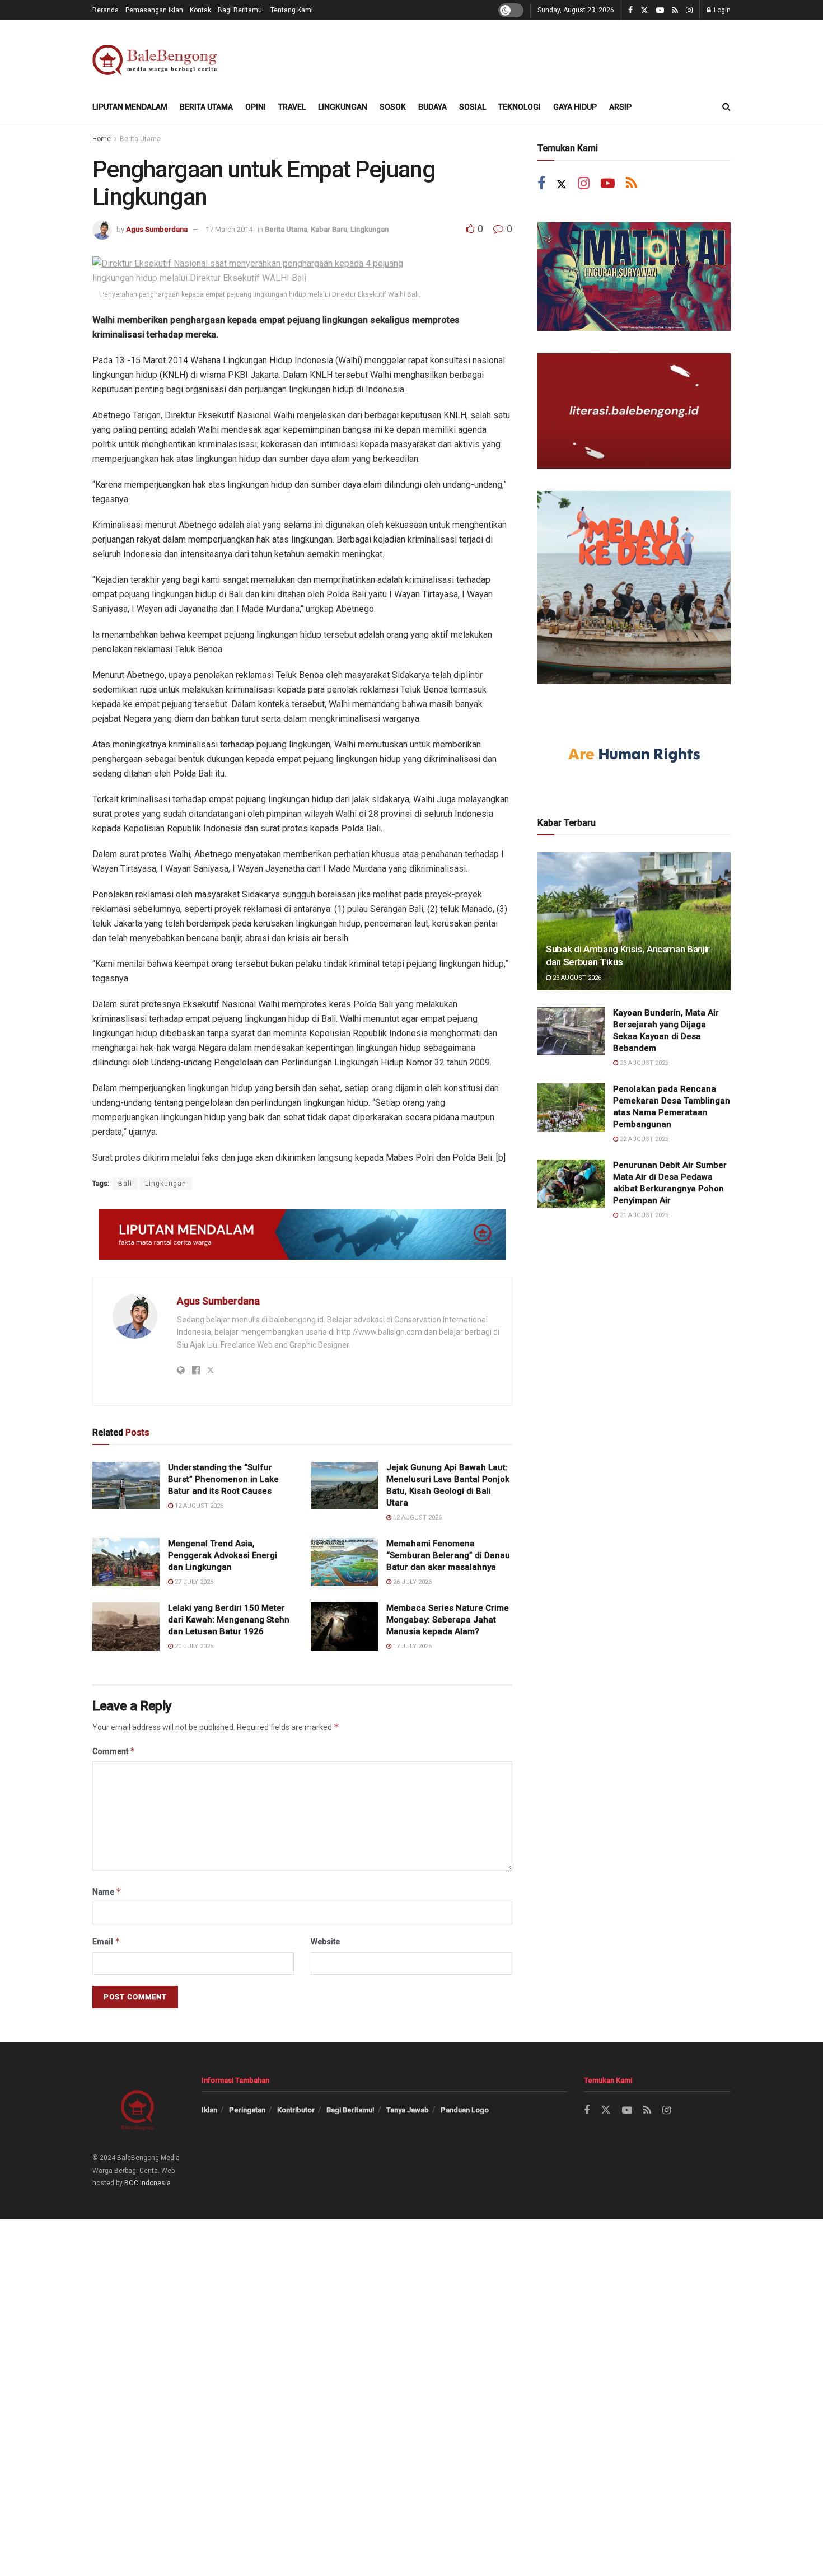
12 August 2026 (198, 1506)
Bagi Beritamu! (241, 10)
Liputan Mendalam (130, 107)
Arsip (620, 107)
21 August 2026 (643, 1215)
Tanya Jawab (408, 2110)
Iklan (209, 2110)
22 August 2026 (643, 1139)
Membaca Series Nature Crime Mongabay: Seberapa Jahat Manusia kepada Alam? (448, 1620)
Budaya (432, 107)
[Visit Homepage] (157, 57)
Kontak (200, 10)
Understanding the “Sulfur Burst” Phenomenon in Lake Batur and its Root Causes (223, 1479)
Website (325, 1942)
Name (107, 1892)
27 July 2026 (193, 1582)
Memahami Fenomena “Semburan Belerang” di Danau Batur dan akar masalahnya (448, 1555)
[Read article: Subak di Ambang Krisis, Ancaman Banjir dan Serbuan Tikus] (634, 921)
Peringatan (247, 2110)
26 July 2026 (411, 1582)
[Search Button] (726, 107)
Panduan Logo (465, 2110)
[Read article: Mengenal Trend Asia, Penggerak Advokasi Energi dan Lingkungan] (126, 1562)
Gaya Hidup (575, 107)
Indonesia (155, 2183)
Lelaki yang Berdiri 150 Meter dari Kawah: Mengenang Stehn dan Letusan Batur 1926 (229, 1620)
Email (106, 1941)
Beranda (106, 10)
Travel (292, 107)
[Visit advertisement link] (302, 1235)
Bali (125, 1184)
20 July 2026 (193, 1646)
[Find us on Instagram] (689, 10)
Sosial (473, 107)
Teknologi (520, 107)
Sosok (393, 107)
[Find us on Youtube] (660, 10)
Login (721, 10)
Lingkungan (343, 107)
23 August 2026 (576, 978)
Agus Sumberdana (157, 229)
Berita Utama (206, 107)
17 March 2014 (229, 229)
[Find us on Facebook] (630, 10)
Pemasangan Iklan (154, 10)
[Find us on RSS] (675, 10)
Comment (114, 1751)
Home (102, 139)
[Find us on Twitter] (644, 10)
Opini (256, 107)
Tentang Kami (292, 10)
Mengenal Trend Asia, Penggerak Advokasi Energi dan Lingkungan (223, 1555)
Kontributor (296, 2110)
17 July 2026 (411, 1646)
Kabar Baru (329, 229)
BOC (131, 2183)
